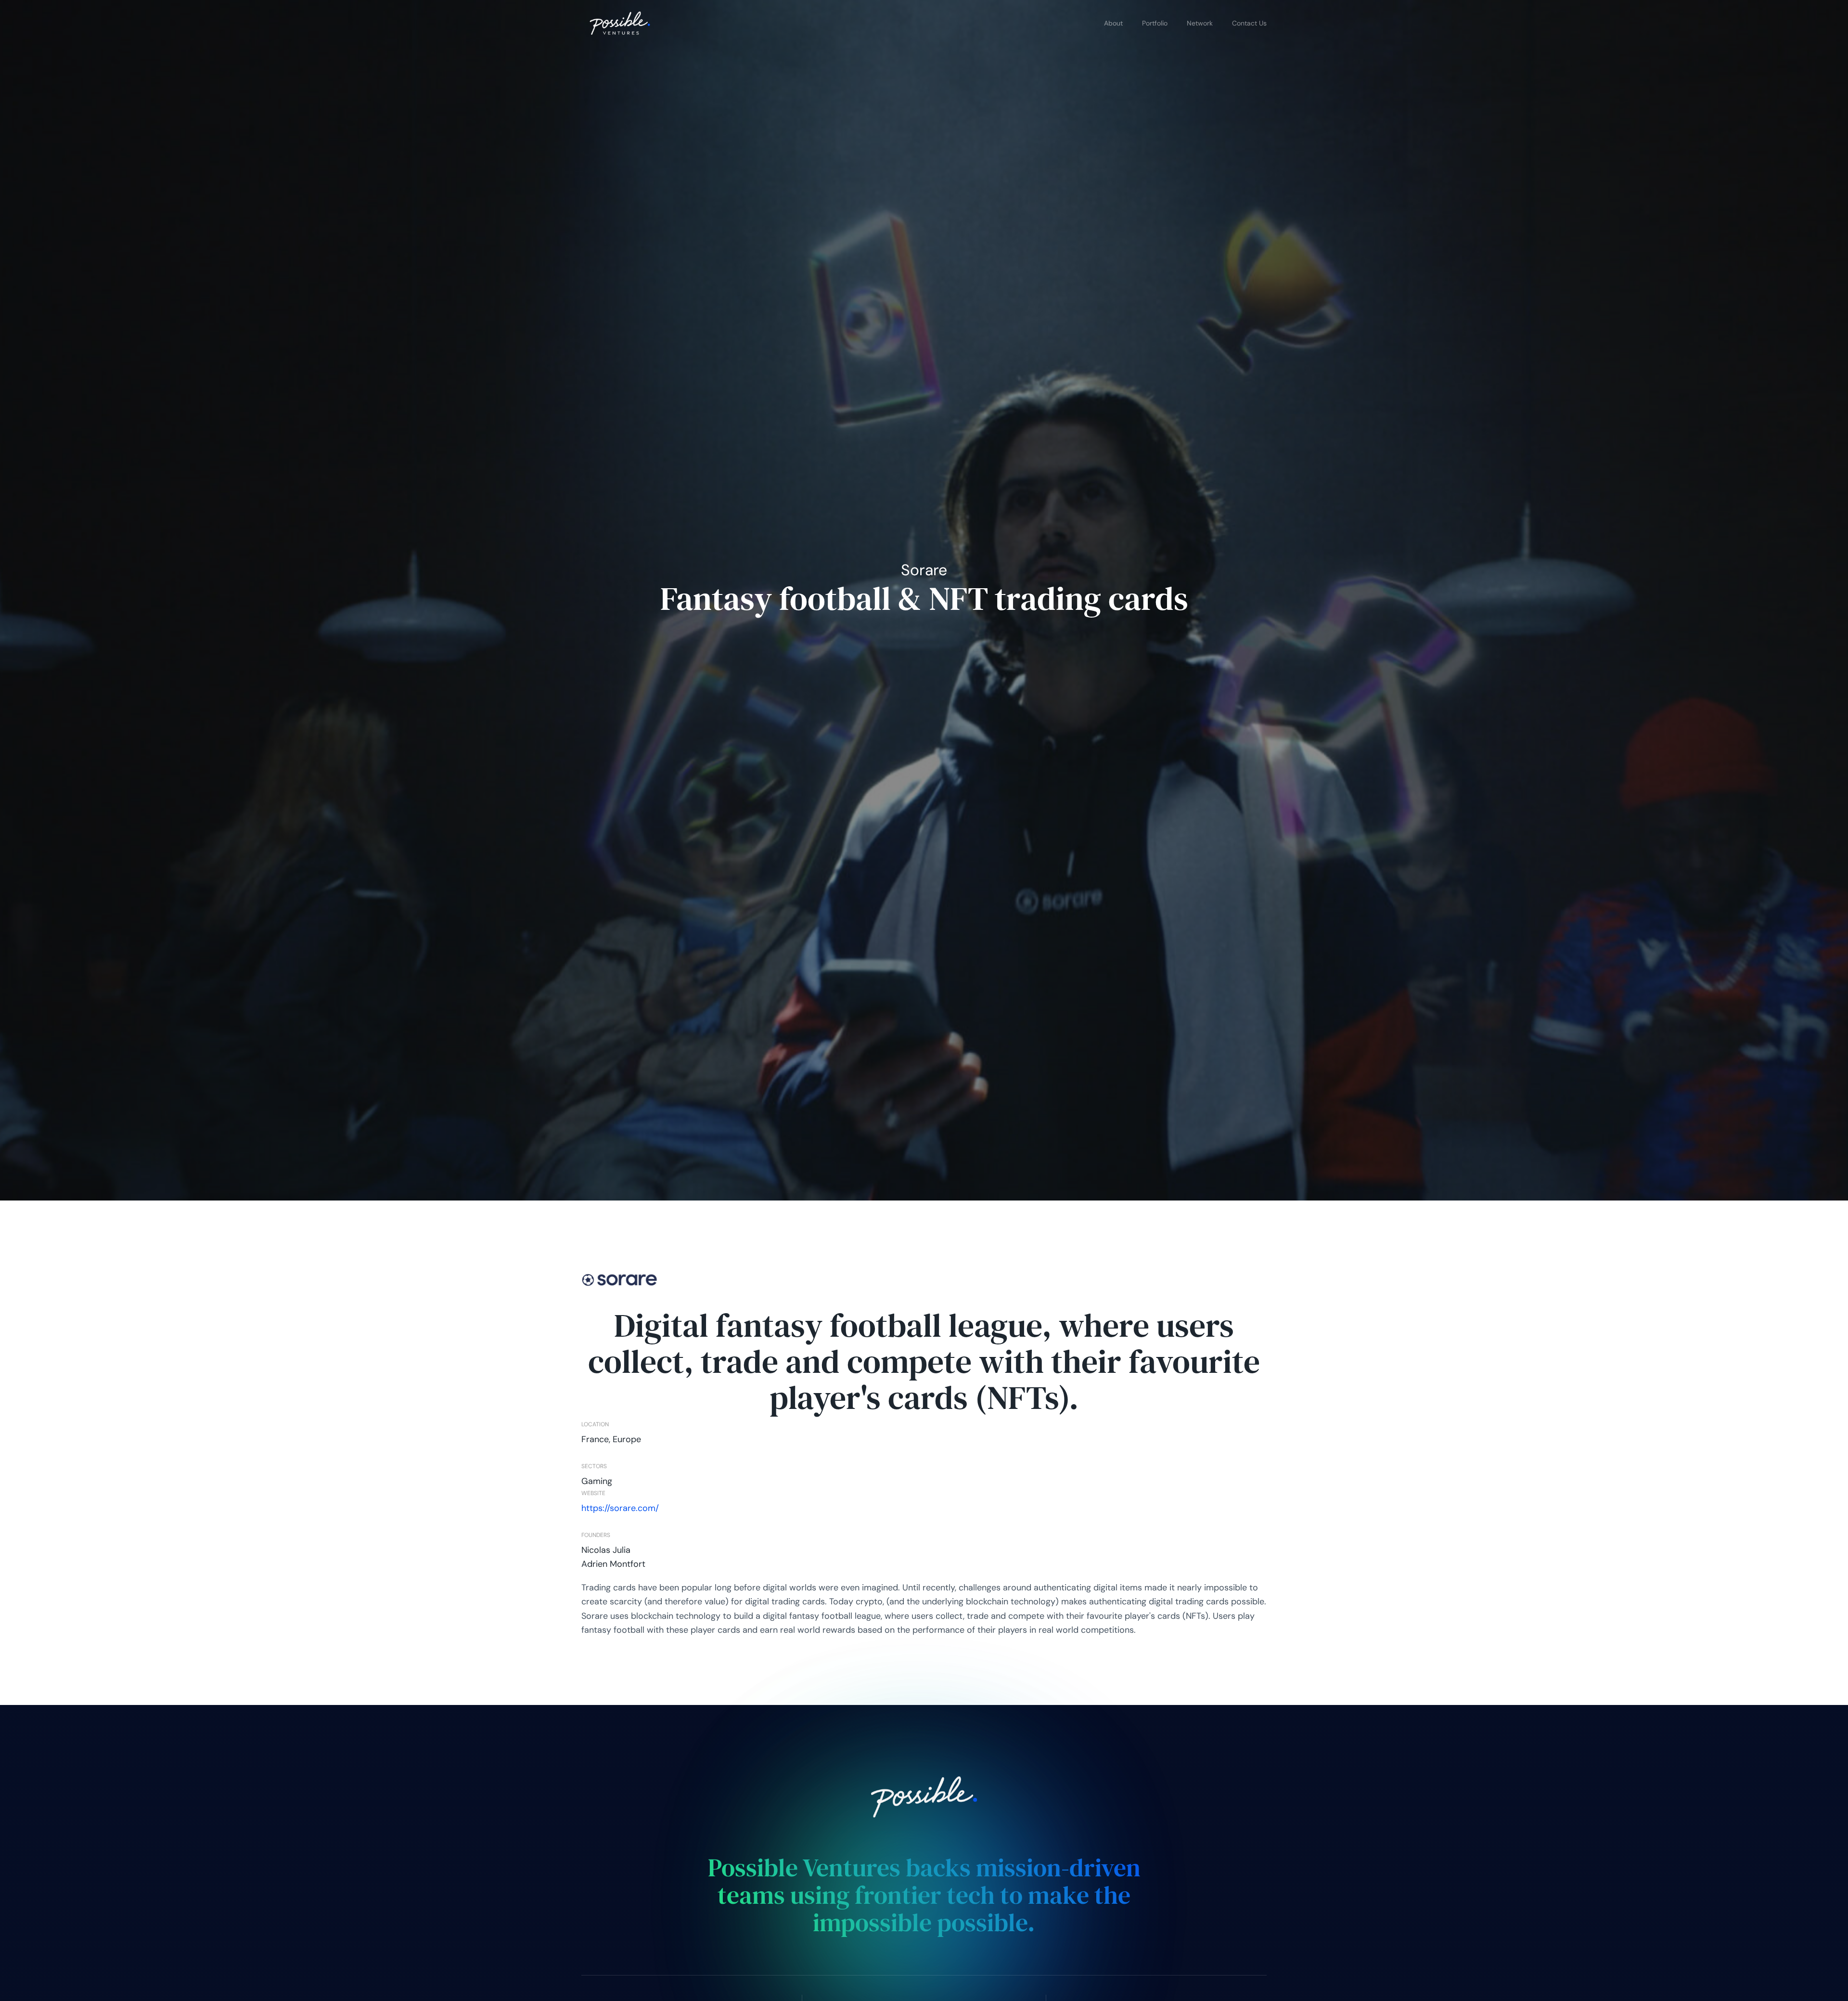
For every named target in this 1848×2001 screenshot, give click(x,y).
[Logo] (620, 23)
